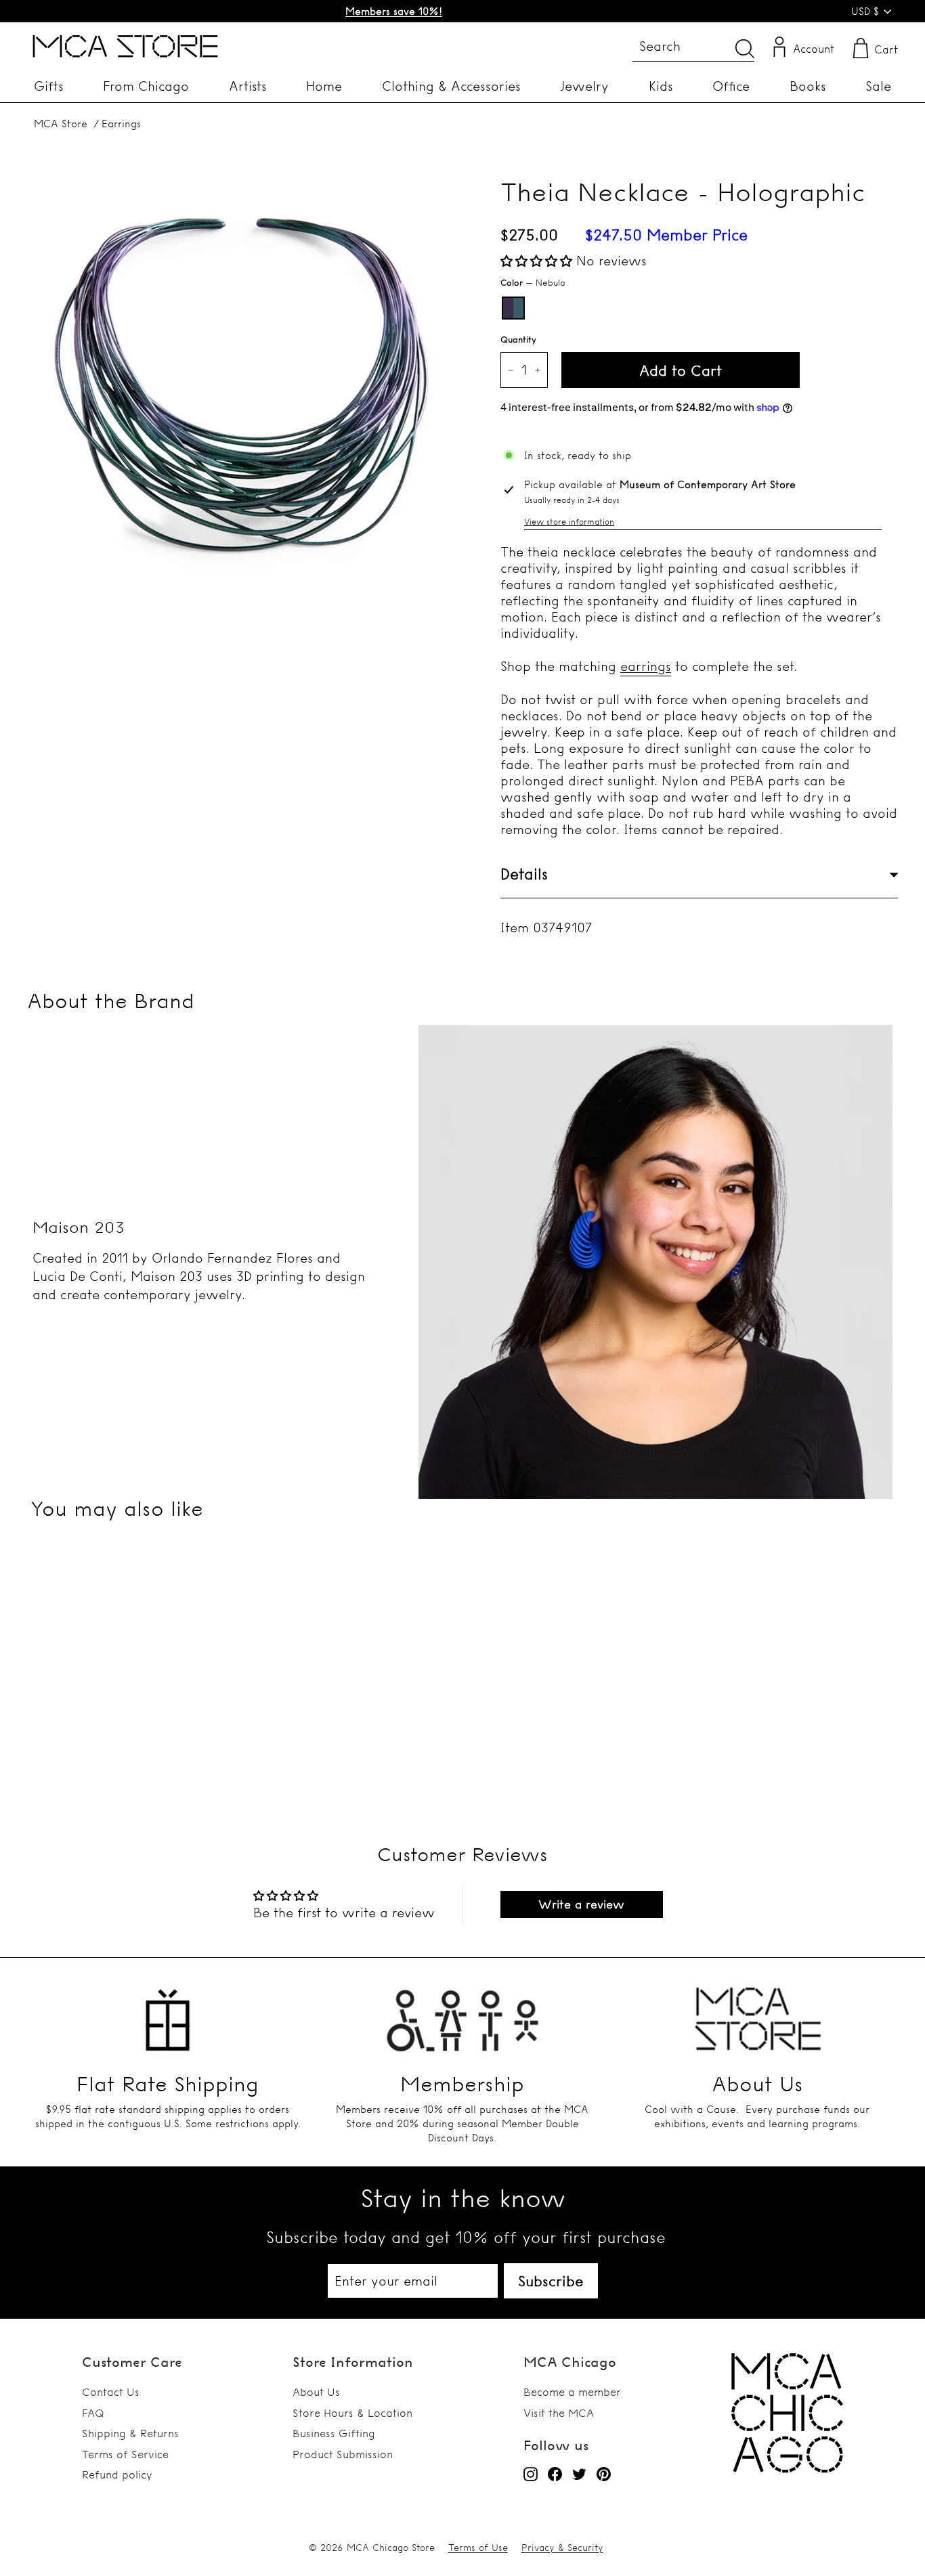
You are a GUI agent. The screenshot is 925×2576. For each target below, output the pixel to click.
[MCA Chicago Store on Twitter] (579, 2474)
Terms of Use (478, 2548)
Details (524, 874)
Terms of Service (125, 2454)
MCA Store (61, 124)
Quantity (518, 339)
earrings (646, 666)
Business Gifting (334, 2433)
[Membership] (462, 2013)
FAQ (93, 2413)
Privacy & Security (562, 2548)
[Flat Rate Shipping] (168, 2013)
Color (533, 282)
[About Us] (757, 2013)
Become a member (572, 2392)
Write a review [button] (581, 1904)
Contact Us (111, 2392)
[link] (787, 2469)
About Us (316, 2392)
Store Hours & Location (352, 2413)
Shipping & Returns (130, 2433)
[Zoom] (241, 385)
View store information (569, 522)
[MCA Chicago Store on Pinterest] (604, 2474)
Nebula (513, 308)
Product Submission (343, 2454)
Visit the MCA (559, 2413)
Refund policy (117, 2474)
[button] (538, 261)
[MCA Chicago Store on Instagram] (531, 2474)
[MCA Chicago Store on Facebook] (555, 2474)
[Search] (745, 48)
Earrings (121, 124)
